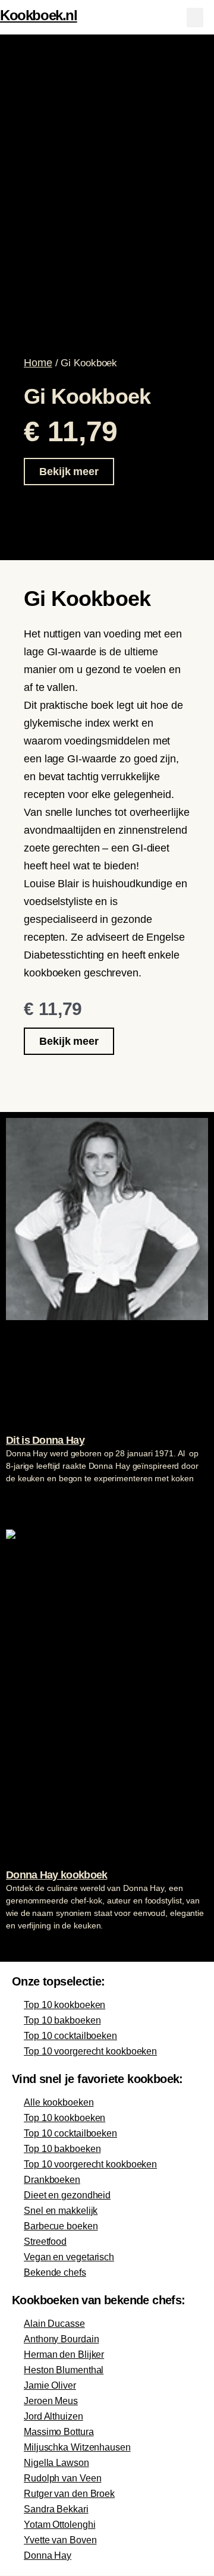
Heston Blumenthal (64, 2370)
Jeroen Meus (51, 2401)
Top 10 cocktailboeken (70, 2036)
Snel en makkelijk (61, 2211)
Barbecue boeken (61, 2226)
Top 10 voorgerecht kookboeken (90, 2051)
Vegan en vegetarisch (69, 2257)
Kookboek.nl (39, 15)
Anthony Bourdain (61, 2339)
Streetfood (45, 2242)
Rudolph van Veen (62, 2478)
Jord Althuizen (53, 2416)
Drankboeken (52, 2180)
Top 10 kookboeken (64, 2005)
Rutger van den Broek (69, 2494)
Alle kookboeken (59, 2102)
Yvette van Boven (60, 2540)
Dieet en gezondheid (67, 2195)
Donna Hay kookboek (56, 1875)
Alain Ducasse (54, 2324)
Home (38, 363)
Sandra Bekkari (56, 2509)
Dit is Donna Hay (45, 1440)
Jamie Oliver (50, 2385)
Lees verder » (29, 1501)
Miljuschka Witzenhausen (77, 2447)
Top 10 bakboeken (62, 2020)
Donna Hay (48, 2555)
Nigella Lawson (56, 2463)
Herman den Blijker (64, 2354)
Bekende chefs (55, 2272)
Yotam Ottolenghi (59, 2525)
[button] (195, 18)
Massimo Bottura (59, 2432)
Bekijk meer (69, 472)
